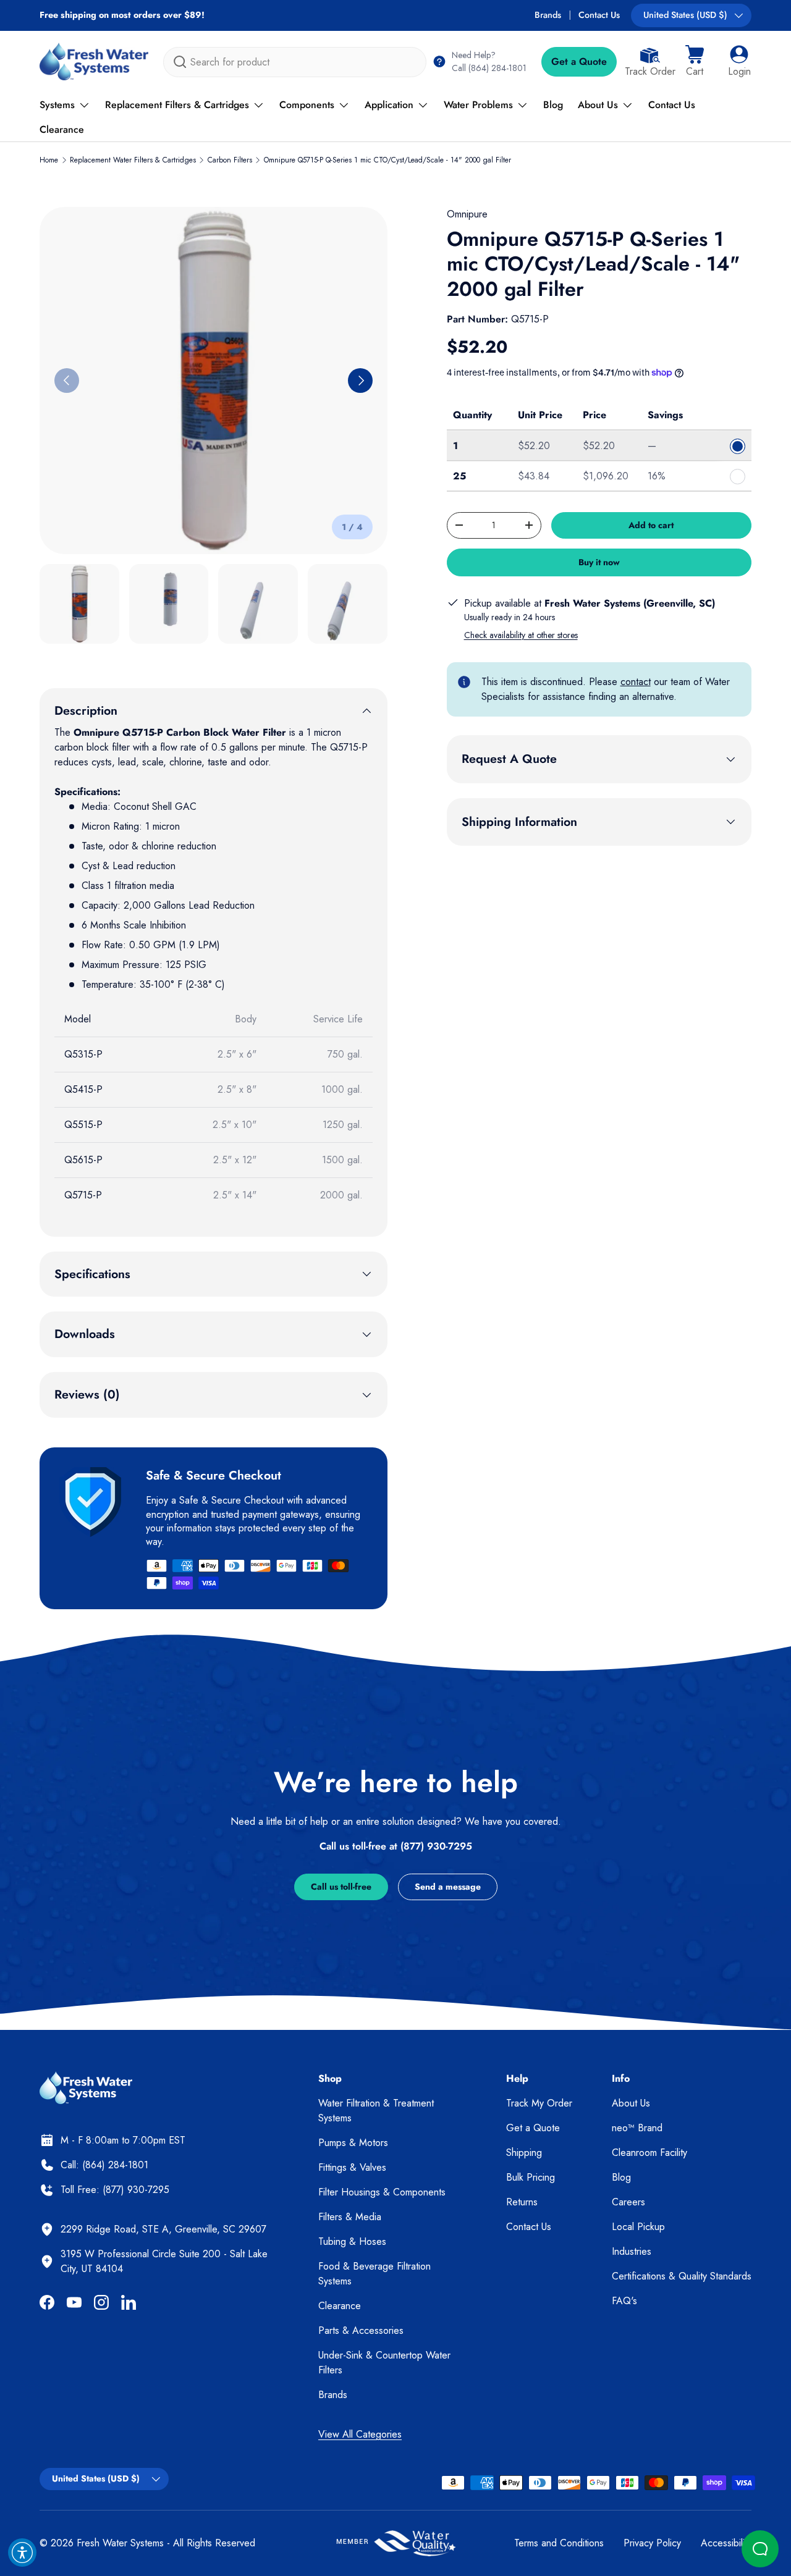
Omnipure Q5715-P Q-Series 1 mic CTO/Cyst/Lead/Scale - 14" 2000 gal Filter (387, 160)
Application (389, 105)
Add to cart (651, 525)
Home (49, 160)
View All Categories (360, 2434)
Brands (548, 15)
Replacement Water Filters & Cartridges (133, 160)
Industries (632, 2251)
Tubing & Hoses (352, 2241)
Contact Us (599, 15)
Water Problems (478, 105)
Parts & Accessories (361, 2330)
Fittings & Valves (352, 2167)
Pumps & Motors (353, 2143)
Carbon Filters (230, 160)
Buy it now (599, 562)
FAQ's (624, 2301)
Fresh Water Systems (120, 2543)
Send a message (448, 1887)
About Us (598, 105)
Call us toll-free (341, 1887)
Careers (628, 2202)
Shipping (524, 2153)
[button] (695, 62)
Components (307, 105)
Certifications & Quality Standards (682, 2276)
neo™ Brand (637, 2128)
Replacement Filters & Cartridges (177, 105)
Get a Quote (579, 61)
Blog (553, 105)
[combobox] (295, 62)
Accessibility (726, 2543)
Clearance (62, 129)
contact (636, 682)
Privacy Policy (652, 2543)
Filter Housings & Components (382, 2192)
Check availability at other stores (521, 635)
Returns (522, 2202)
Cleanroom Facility (649, 2153)
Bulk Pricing (531, 2177)
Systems (57, 105)
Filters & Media (350, 2217)
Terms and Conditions (559, 2543)
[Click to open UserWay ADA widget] (22, 2553)
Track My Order (539, 2103)
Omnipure (467, 214)
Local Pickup (638, 2227)
